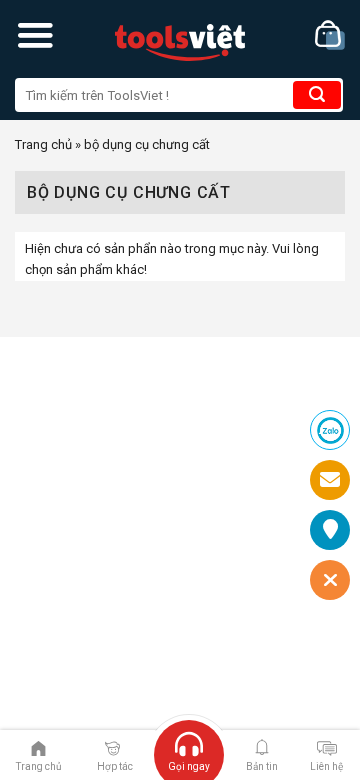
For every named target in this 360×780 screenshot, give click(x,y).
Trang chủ (43, 144)
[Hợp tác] (112, 747)
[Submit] (317, 95)
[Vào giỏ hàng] (330, 35)
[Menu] (35, 35)
